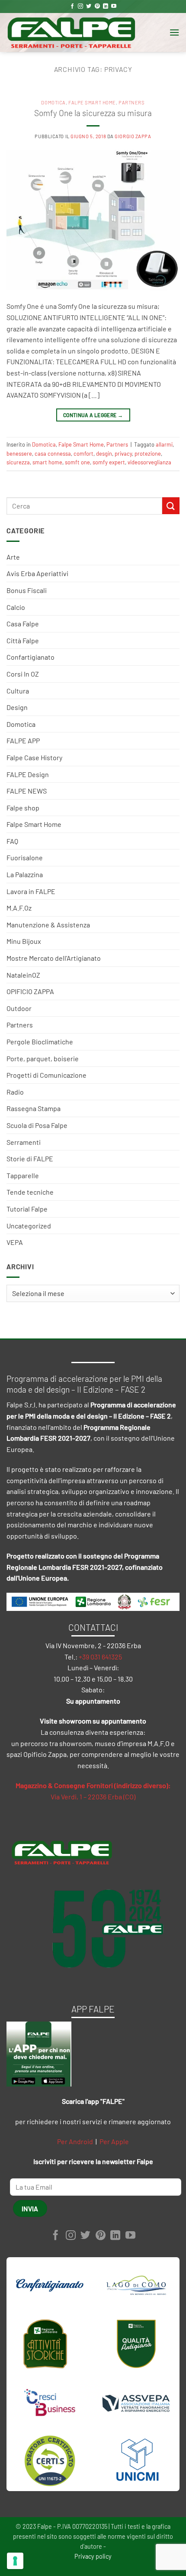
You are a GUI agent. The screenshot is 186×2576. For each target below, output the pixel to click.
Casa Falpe (23, 624)
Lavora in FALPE (31, 891)
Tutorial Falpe (27, 1209)
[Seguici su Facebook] (72, 6)
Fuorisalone (25, 857)
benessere (19, 454)
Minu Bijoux (24, 941)
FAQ (12, 841)
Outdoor (19, 1008)
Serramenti (24, 1142)
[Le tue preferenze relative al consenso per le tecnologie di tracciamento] (15, 2561)
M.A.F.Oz (19, 908)
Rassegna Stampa (34, 1108)
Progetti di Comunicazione (46, 1075)
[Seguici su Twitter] (89, 6)
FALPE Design (28, 774)
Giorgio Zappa (133, 136)
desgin (104, 454)
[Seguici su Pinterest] (97, 6)
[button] (174, 32)
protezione (148, 454)
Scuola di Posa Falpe (37, 1125)
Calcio (16, 607)
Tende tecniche (30, 1192)
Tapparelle (23, 1175)
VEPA (15, 1242)
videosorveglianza (149, 462)
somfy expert (109, 462)
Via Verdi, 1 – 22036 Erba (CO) (93, 1797)
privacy (123, 454)
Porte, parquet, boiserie (43, 1058)
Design (17, 707)
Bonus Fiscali (27, 590)
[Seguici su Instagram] (80, 6)
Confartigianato (30, 657)
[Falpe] (71, 32)
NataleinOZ (23, 975)
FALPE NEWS (27, 791)
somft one (77, 462)
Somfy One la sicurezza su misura (93, 113)
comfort (83, 454)
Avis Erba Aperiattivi (37, 573)
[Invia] (171, 506)
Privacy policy (93, 2556)
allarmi (164, 444)
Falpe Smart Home (34, 824)
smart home (47, 462)
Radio (15, 1092)
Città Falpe (23, 640)
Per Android (75, 2141)
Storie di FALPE (30, 1158)
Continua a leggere (93, 415)
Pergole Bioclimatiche (40, 1042)
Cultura (18, 691)
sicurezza (18, 462)
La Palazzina (25, 874)
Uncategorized (29, 1226)
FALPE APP (23, 740)
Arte (13, 557)
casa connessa (53, 454)
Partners (20, 1025)
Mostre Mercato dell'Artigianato (54, 958)
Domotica (21, 724)
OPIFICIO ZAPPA (30, 991)
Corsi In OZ (23, 674)
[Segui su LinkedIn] (106, 6)
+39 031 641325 (100, 1657)
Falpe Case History (34, 757)
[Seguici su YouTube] (114, 6)
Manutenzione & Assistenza (48, 925)
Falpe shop (23, 808)
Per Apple (114, 2141)
